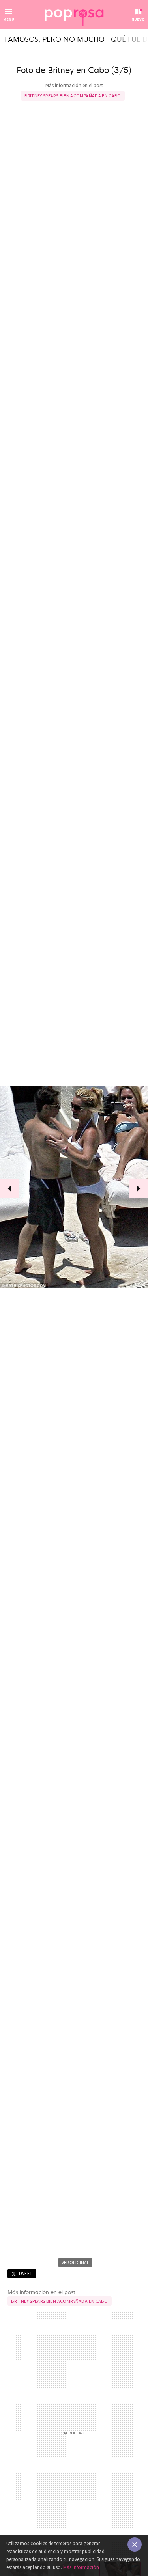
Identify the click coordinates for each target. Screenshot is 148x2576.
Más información (81, 2567)
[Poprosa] (74, 15)
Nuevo (138, 19)
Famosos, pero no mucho (55, 39)
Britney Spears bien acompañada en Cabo (73, 96)
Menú (9, 19)
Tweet (25, 2273)
